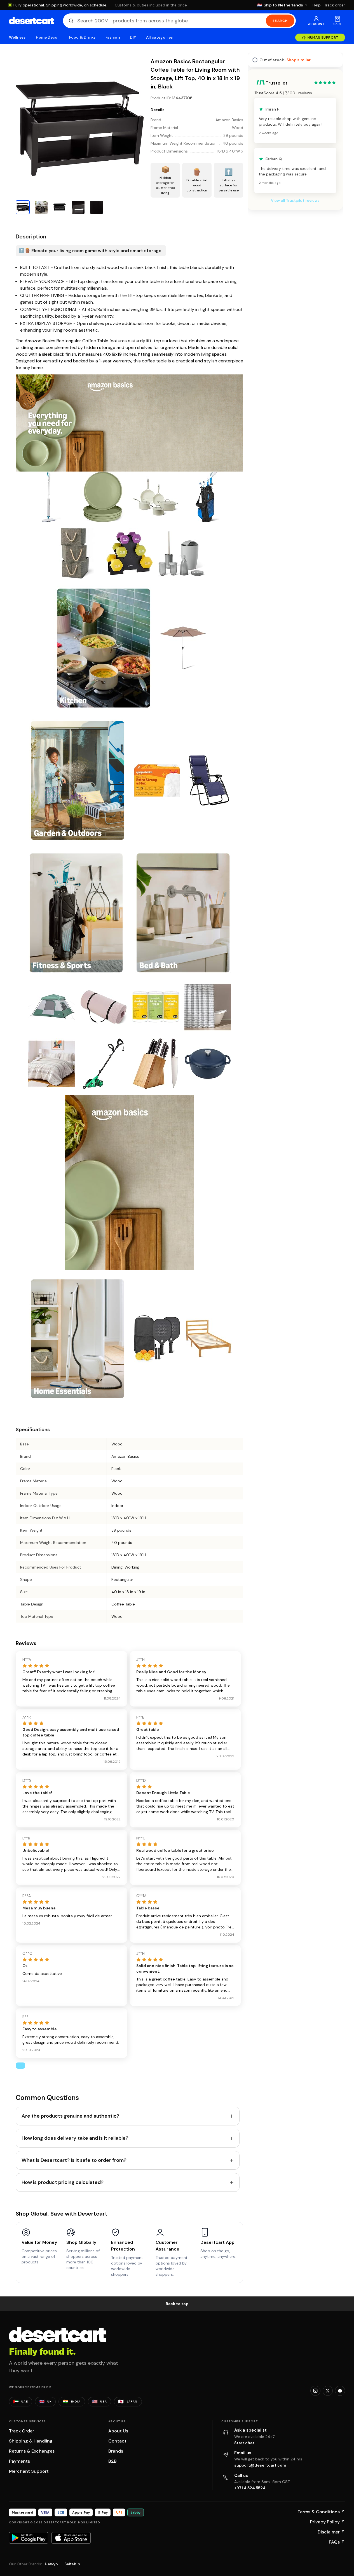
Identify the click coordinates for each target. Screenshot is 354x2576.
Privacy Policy (328, 2522)
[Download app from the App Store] (71, 2538)
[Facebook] (340, 2391)
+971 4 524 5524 (250, 2488)
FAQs (337, 2542)
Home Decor (48, 37)
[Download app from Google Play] (29, 2538)
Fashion (112, 37)
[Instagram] (315, 2391)
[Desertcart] (31, 21)
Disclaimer (331, 2532)
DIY (133, 37)
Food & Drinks (82, 37)
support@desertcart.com (260, 2465)
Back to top (177, 2304)
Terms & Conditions (321, 2512)
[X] (328, 2391)
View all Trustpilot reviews (295, 200)
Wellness (17, 37)
